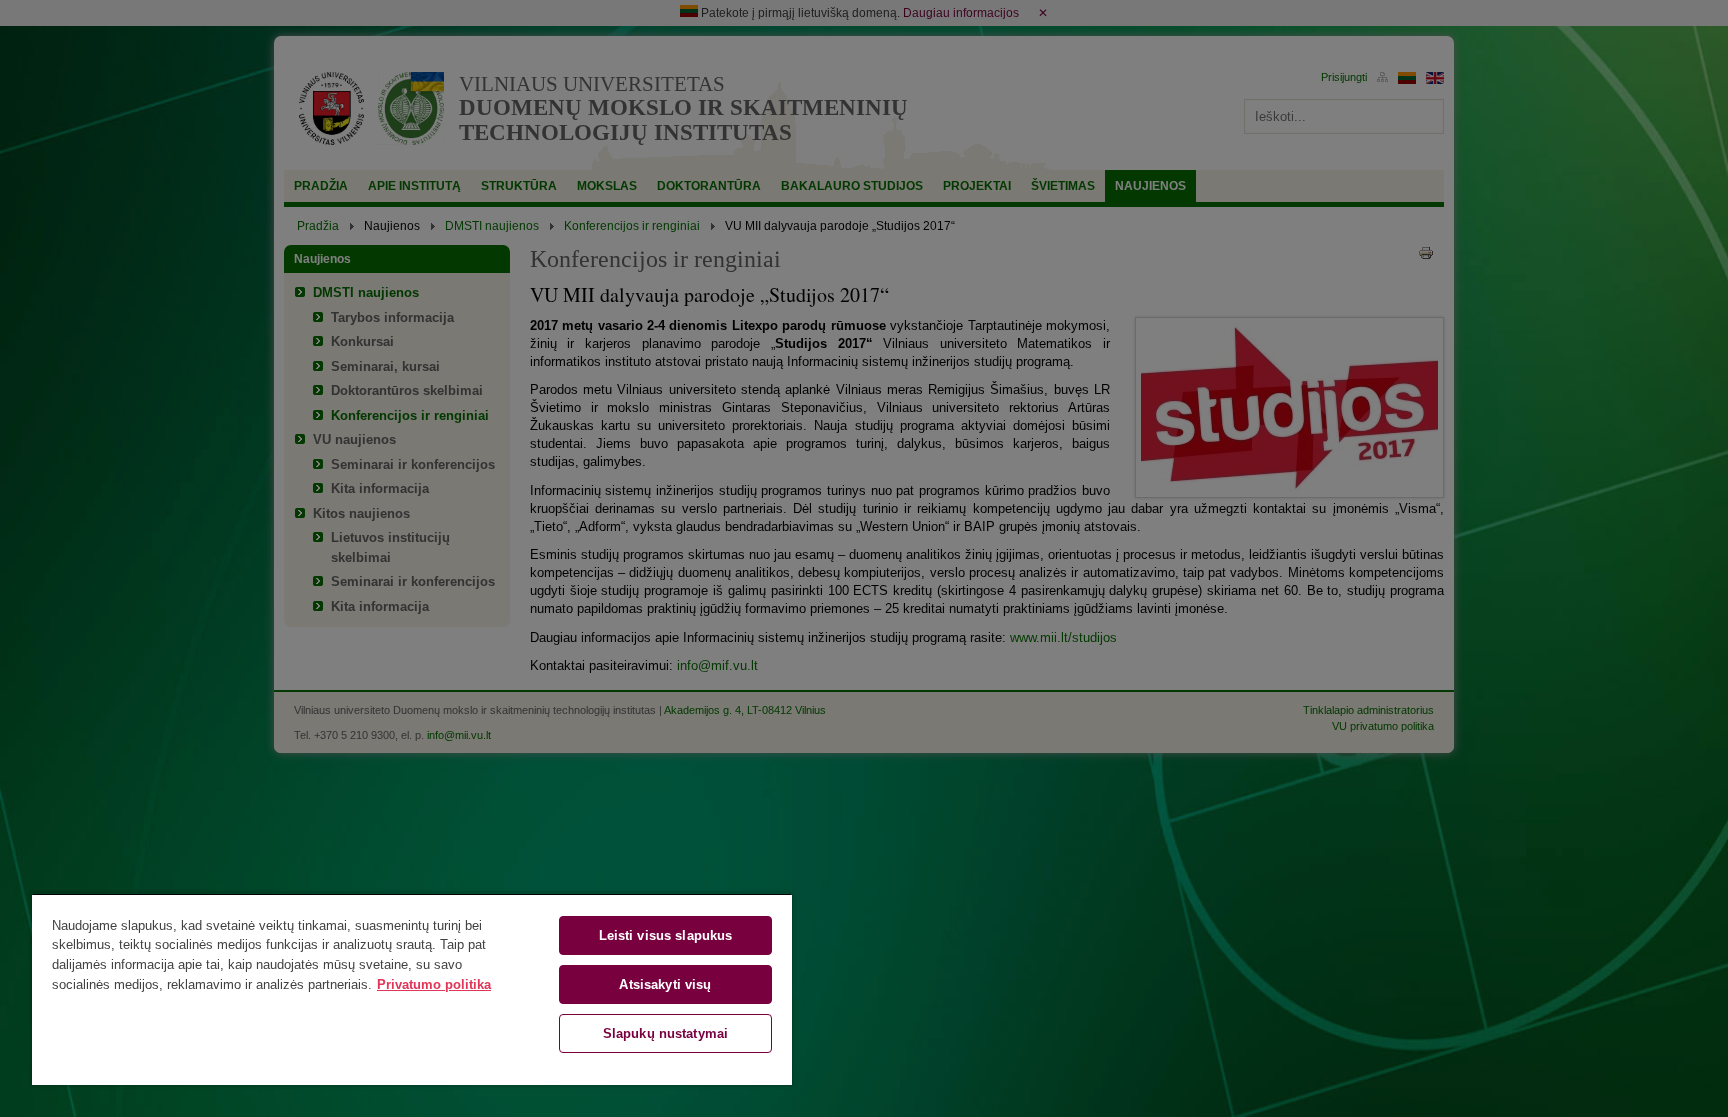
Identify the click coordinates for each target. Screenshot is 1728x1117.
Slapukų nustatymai (665, 1033)
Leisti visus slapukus (666, 935)
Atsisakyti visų (665, 984)
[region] (412, 989)
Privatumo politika (434, 984)
